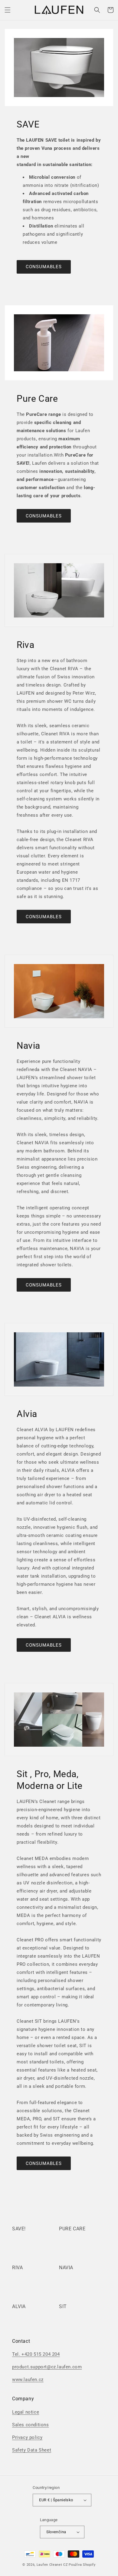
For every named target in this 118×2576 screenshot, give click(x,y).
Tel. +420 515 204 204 (36, 2354)
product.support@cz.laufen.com (47, 2367)
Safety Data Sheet (32, 2450)
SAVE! (19, 2229)
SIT (63, 2306)
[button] (8, 10)
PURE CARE (72, 2229)
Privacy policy (27, 2437)
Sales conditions (31, 2425)
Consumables (44, 267)
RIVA (17, 2268)
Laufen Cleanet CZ (52, 2565)
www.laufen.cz (28, 2380)
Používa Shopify (82, 2565)
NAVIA (66, 2268)
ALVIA (19, 2306)
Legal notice (26, 2412)
